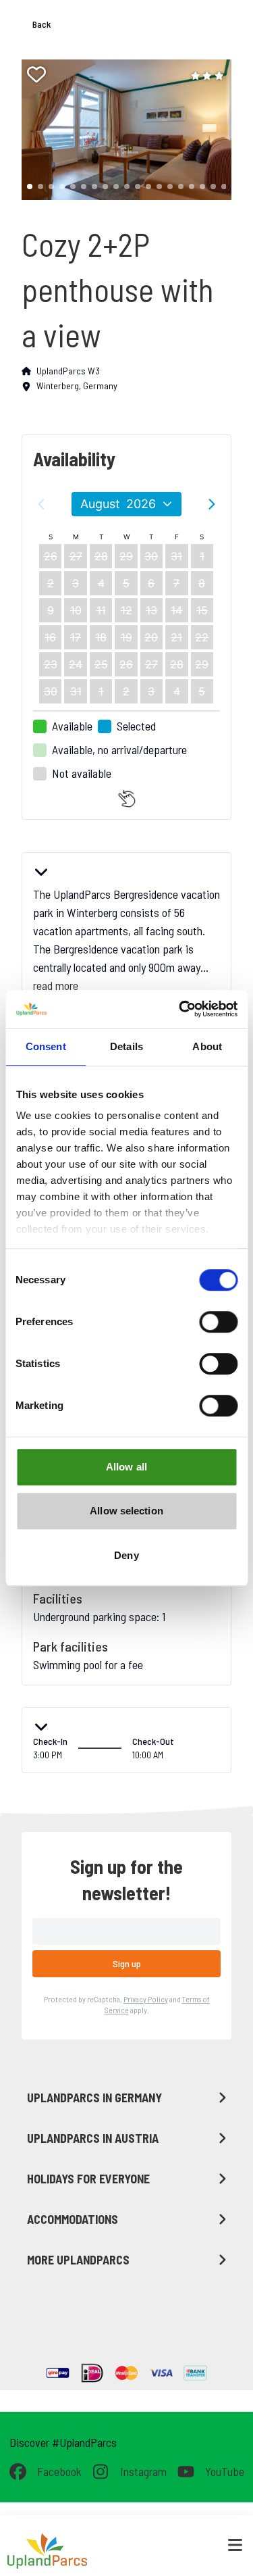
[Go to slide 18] (213, 187)
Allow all (126, 1467)
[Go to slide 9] (116, 187)
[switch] (218, 1322)
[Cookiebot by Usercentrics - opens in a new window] (180, 1009)
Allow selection (126, 1511)
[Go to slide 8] (105, 187)
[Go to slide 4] (62, 187)
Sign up (127, 1963)
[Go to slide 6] (84, 187)
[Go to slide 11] (138, 187)
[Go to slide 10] (127, 187)
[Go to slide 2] (40, 187)
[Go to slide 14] (170, 187)
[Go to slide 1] (30, 187)
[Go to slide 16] (192, 187)
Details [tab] (126, 1046)
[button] (121, 130)
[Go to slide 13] (159, 187)
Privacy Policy (146, 1999)
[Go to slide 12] (148, 187)
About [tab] (207, 1046)
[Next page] (212, 504)
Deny (126, 1555)
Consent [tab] (46, 1046)
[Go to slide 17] (202, 187)
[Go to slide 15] (181, 187)
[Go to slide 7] (94, 187)
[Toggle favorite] (36, 74)
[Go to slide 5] (73, 187)
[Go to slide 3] (51, 187)
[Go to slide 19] (224, 187)
